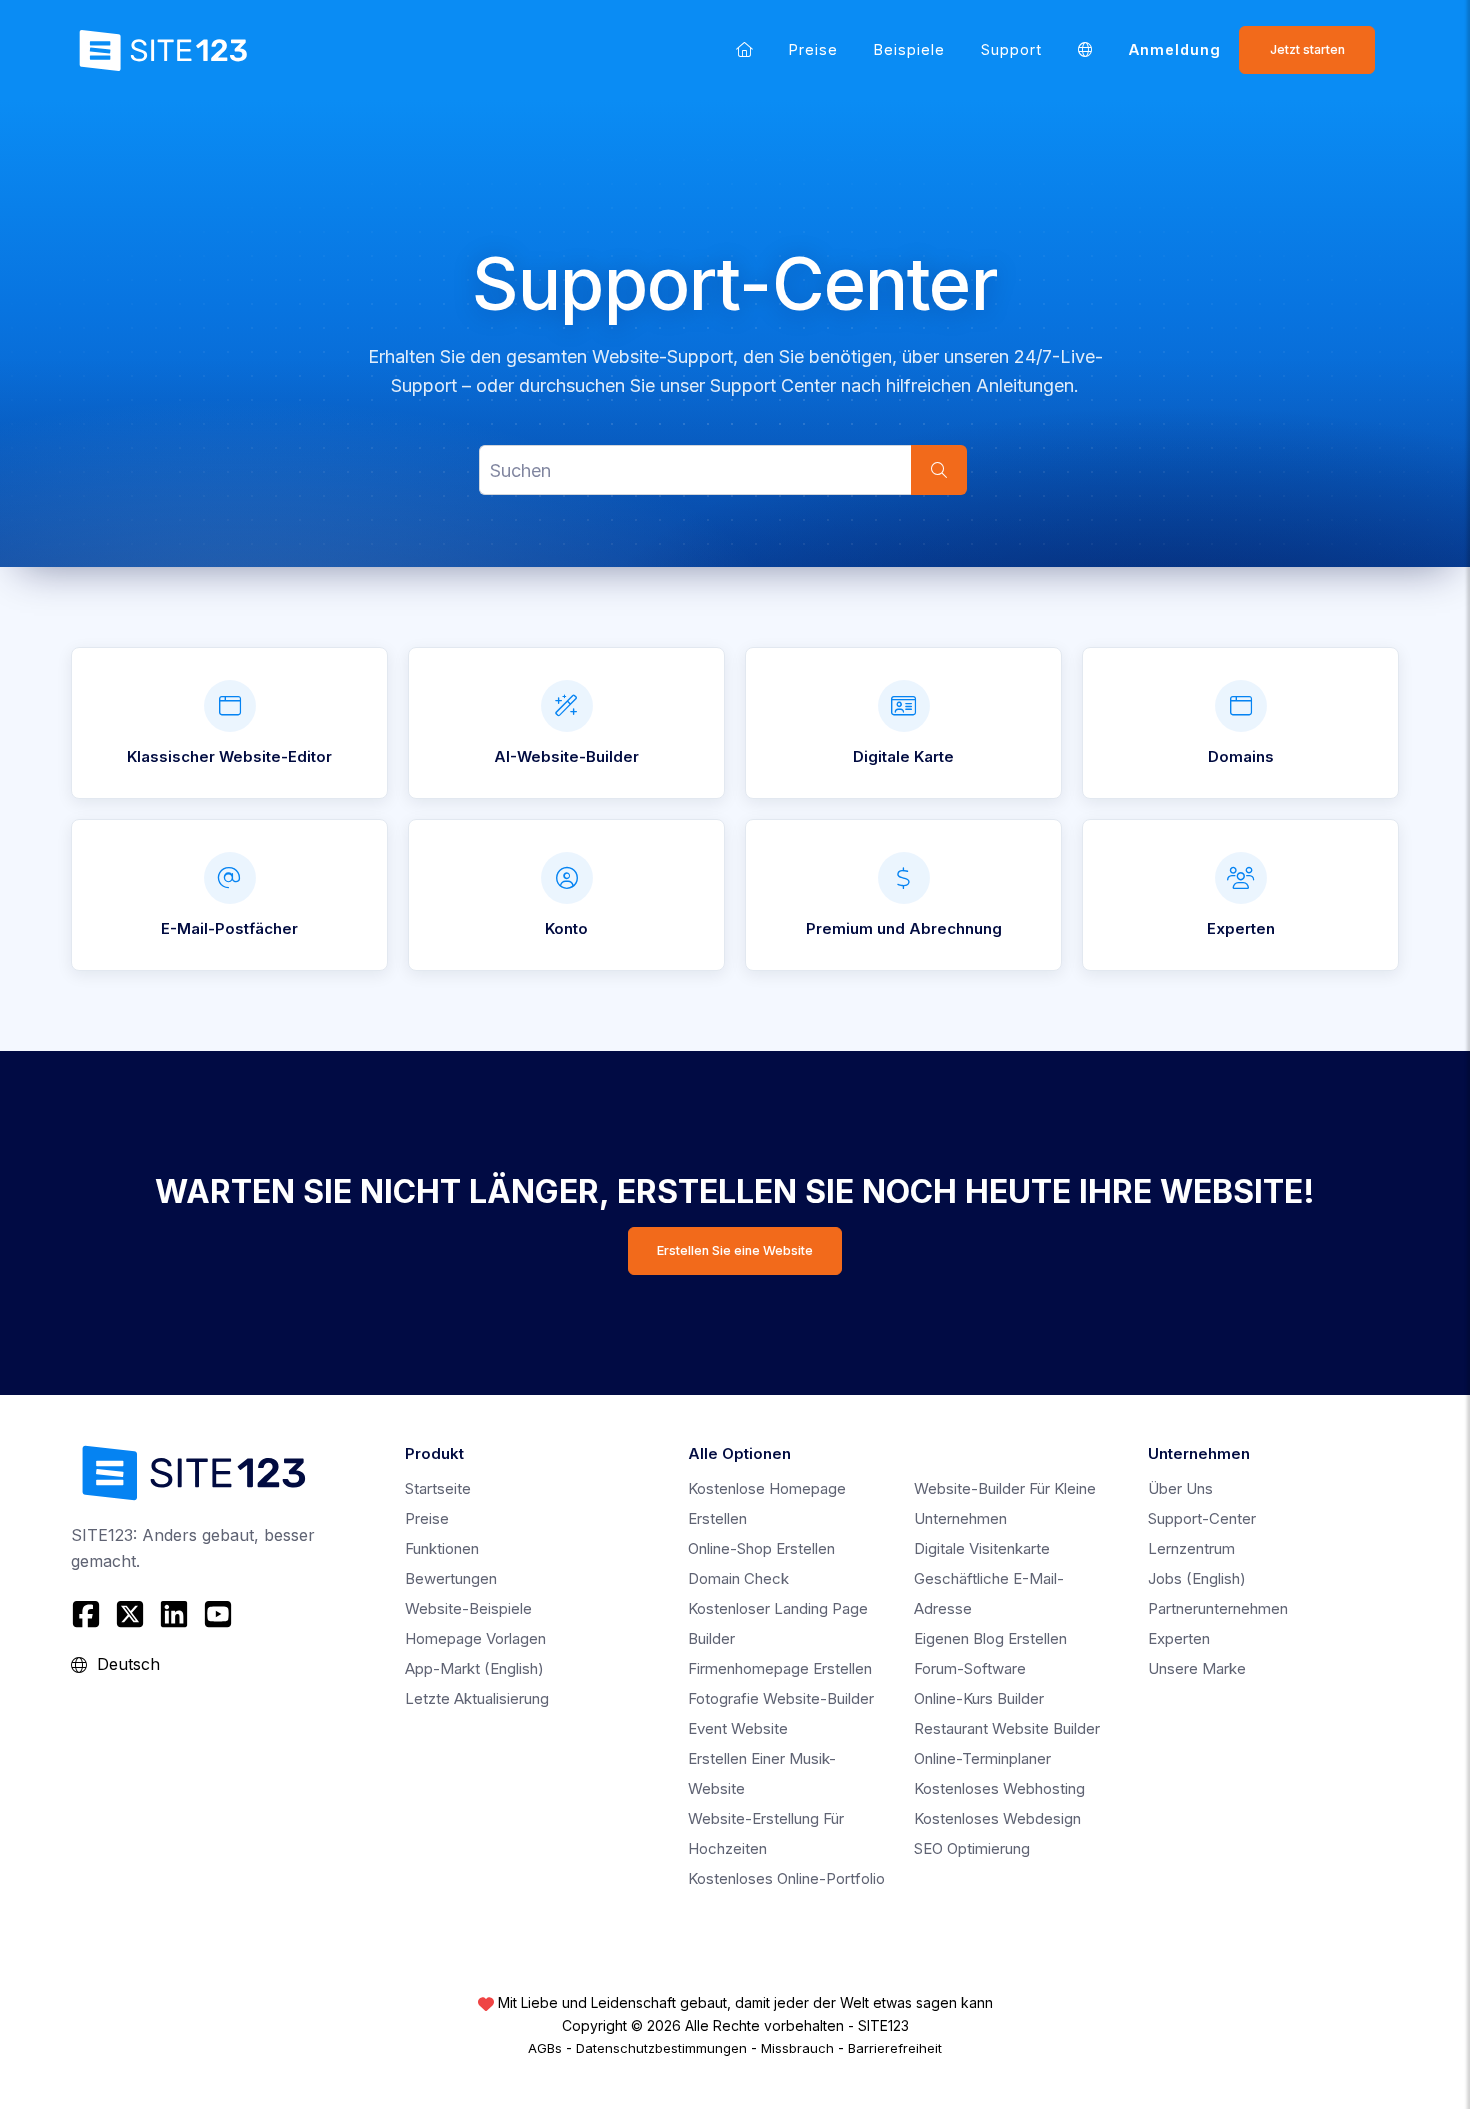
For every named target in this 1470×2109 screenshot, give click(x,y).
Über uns (1180, 1488)
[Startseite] (744, 49)
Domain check (738, 1578)
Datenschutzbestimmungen (661, 2048)
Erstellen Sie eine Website (735, 1250)
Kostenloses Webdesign (997, 1818)
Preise (813, 49)
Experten (1179, 1638)
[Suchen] (939, 470)
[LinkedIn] (174, 1614)
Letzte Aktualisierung (477, 1698)
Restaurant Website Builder (1007, 1728)
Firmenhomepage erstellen (780, 1668)
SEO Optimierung (972, 1848)
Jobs (1197, 1578)
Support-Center (1202, 1518)
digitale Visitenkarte (982, 1548)
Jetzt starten (1307, 49)
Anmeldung (1175, 49)
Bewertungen (451, 1578)
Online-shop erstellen (761, 1548)
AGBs (545, 2048)
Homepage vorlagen (475, 1638)
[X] (130, 1614)
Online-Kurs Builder (979, 1698)
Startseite (438, 1488)
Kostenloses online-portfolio (786, 1878)
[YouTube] (218, 1614)
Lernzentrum (1191, 1548)
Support (1011, 49)
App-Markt (474, 1668)
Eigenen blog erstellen (990, 1638)
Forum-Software (970, 1668)
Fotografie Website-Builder (781, 1698)
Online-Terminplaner (982, 1758)
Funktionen (442, 1548)
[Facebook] (88, 1614)
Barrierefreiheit (895, 2048)
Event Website (738, 1728)
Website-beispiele (468, 1608)
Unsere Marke (1197, 1668)
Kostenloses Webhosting (999, 1788)
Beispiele (909, 49)
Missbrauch (797, 2048)
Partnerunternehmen (1218, 1608)
